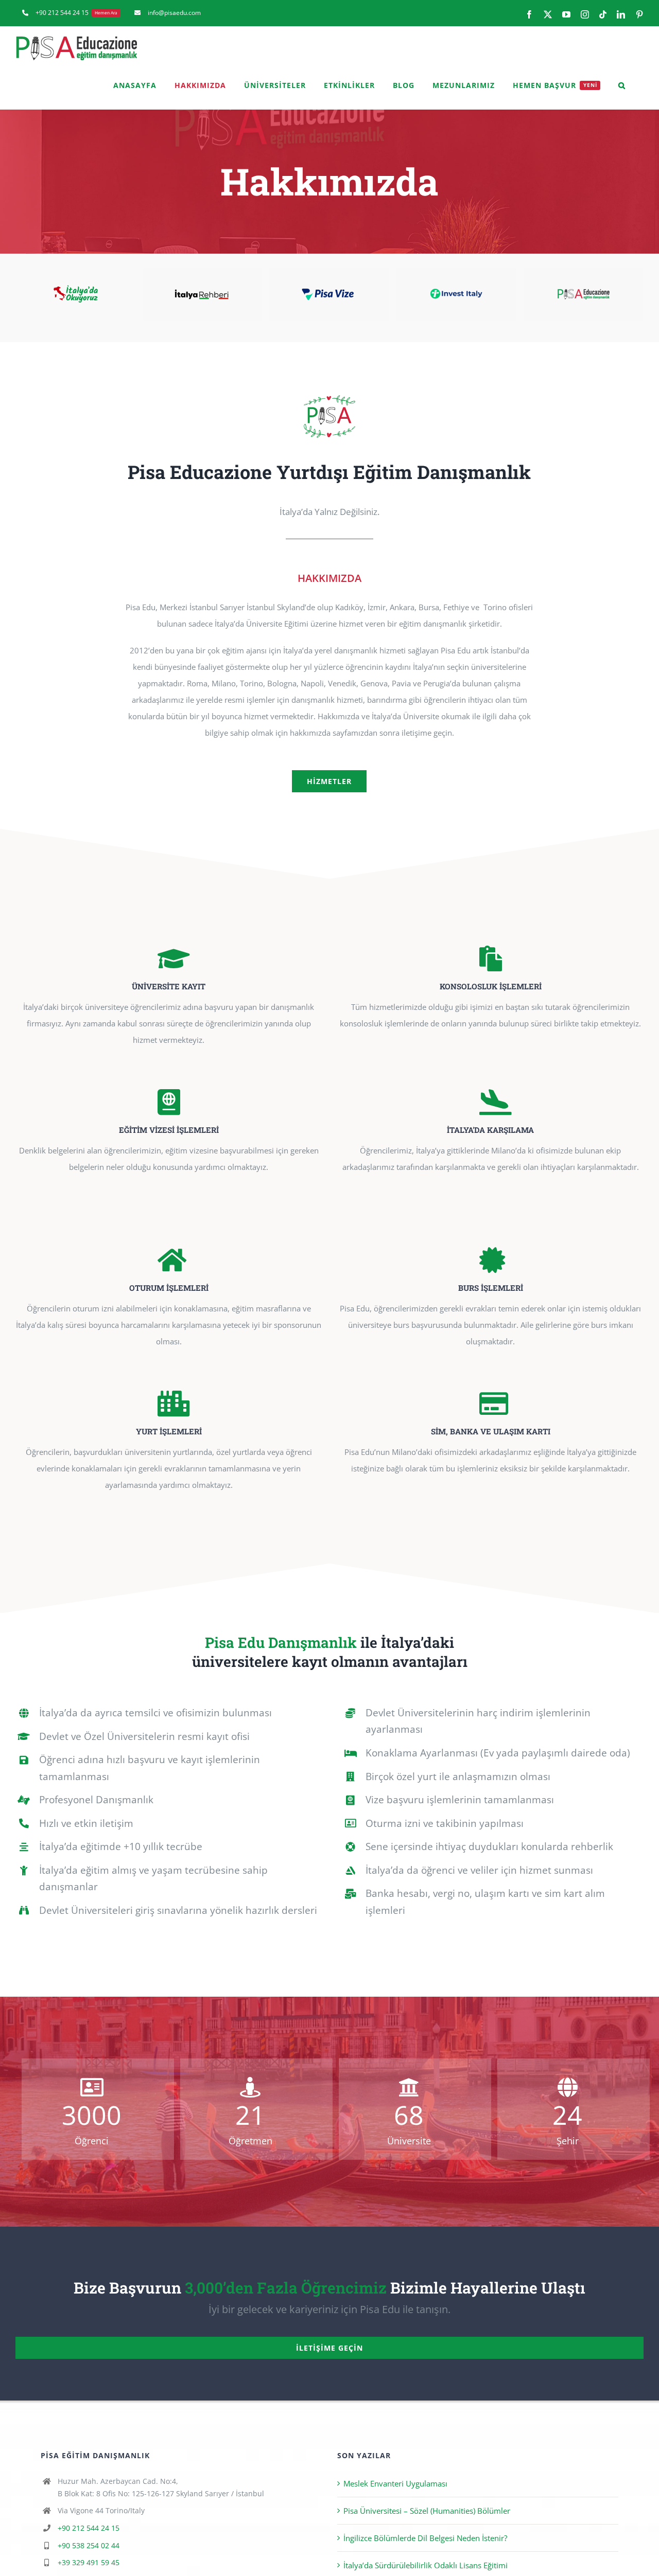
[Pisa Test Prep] (583, 273)
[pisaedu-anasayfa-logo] (329, 397)
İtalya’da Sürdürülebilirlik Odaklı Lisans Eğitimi (426, 2565)
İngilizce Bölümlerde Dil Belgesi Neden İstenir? (425, 2538)
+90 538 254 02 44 (89, 2545)
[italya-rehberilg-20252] (76, 273)
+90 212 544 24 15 (89, 2528)
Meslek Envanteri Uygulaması (395, 2483)
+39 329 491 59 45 (89, 2562)
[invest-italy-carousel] (329, 273)
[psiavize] (203, 273)
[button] (622, 85)
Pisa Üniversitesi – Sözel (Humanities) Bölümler (427, 2511)
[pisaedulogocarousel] (457, 273)
